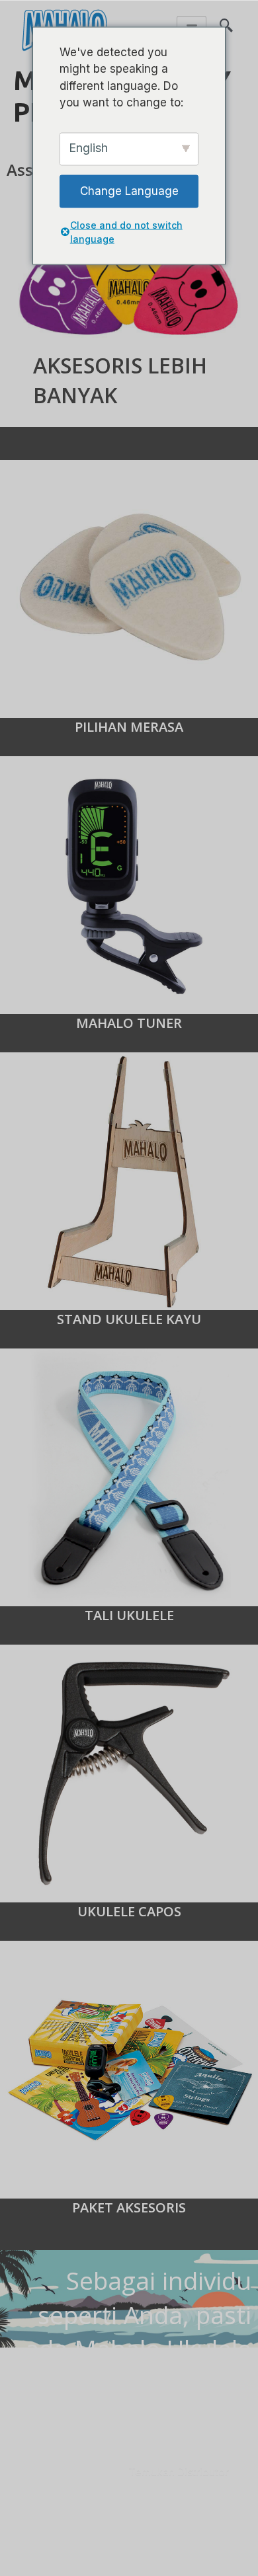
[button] (226, 20)
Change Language (129, 190)
